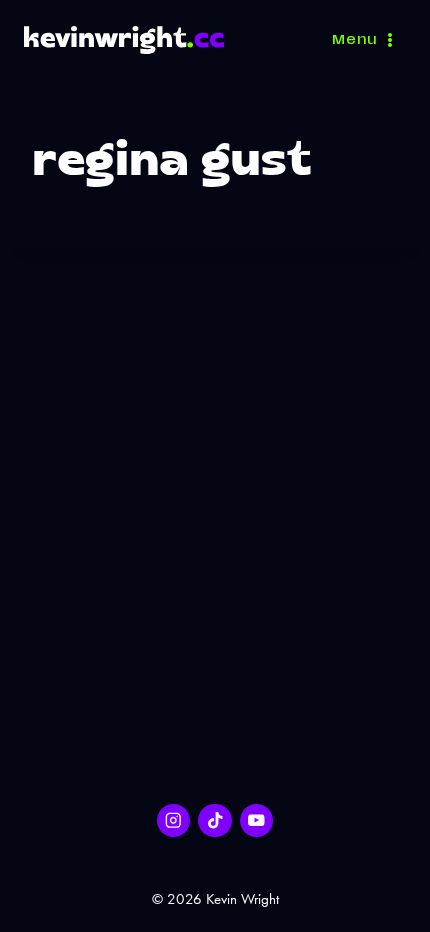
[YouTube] (256, 820)
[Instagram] (173, 820)
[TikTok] (214, 820)
